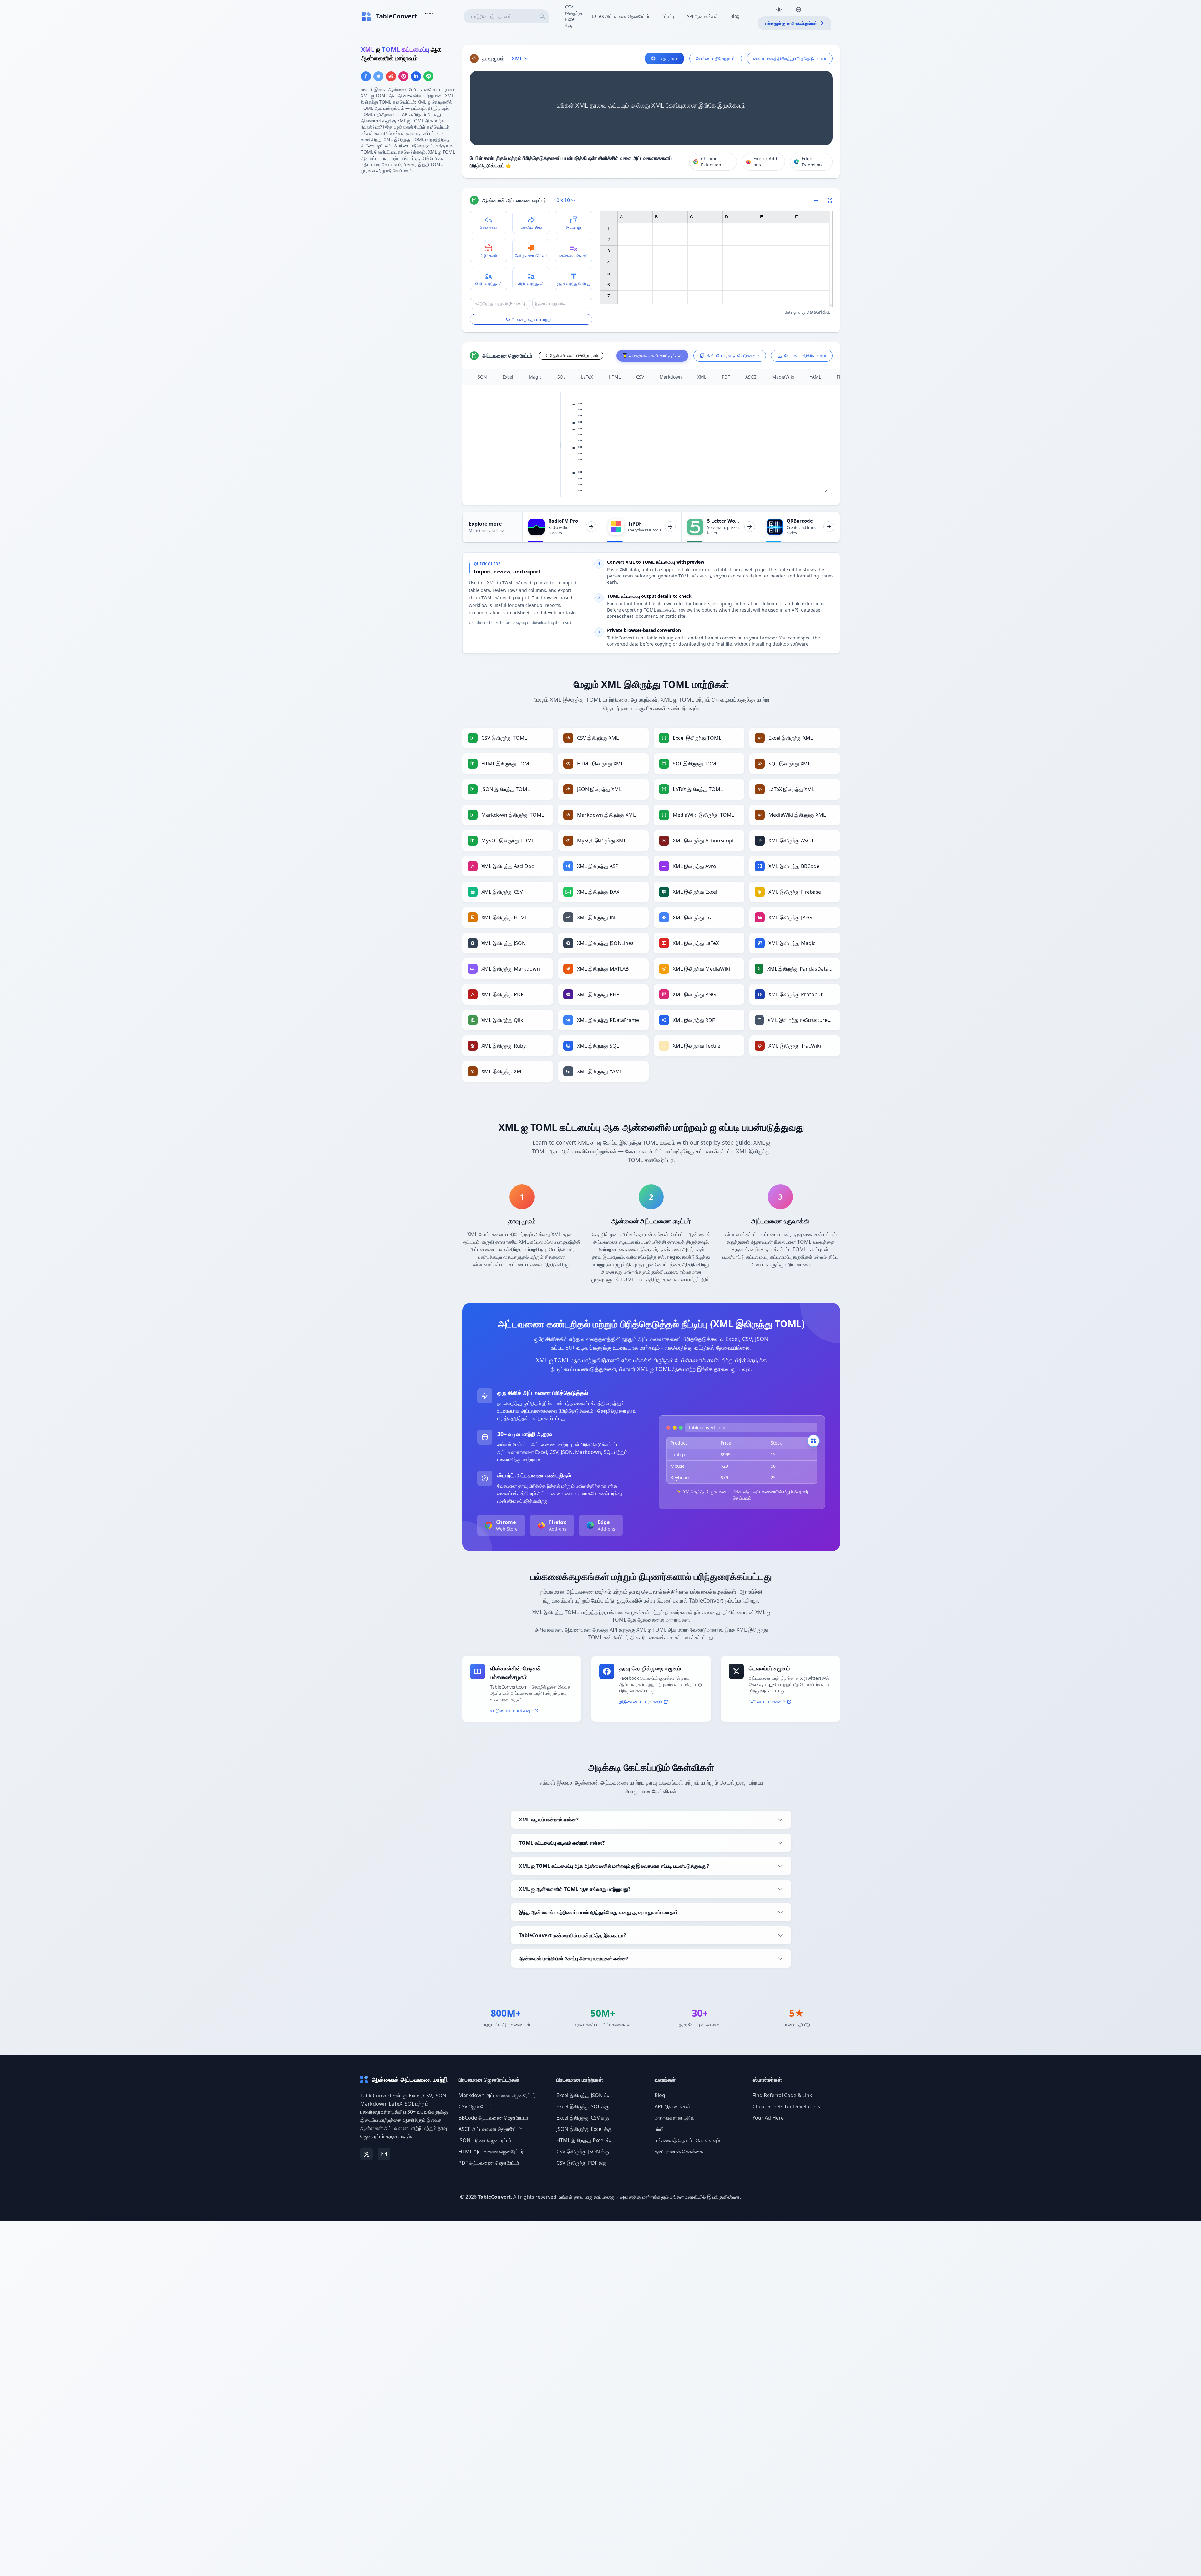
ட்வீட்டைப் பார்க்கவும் (767, 1702)
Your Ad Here (768, 2118)
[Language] (801, 9)
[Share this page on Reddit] (391, 76)
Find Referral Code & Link (782, 2095)
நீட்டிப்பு (668, 16)
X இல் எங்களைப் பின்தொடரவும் (574, 356)
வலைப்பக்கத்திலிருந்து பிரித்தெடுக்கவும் (790, 58)
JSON (482, 377)
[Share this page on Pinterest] (403, 76)
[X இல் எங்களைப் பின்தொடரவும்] (367, 2154)
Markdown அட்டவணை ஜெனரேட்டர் (497, 2095)
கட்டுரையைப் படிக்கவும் (511, 1710)
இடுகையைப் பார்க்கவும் (641, 1702)
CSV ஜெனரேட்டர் (476, 2106)
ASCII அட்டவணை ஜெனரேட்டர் (490, 2129)
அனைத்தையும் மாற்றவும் (534, 319)
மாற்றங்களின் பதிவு (674, 2118)
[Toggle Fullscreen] (830, 200)
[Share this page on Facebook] (366, 76)
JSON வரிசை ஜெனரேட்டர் (485, 2140)
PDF (726, 377)
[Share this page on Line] (428, 76)
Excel (508, 377)
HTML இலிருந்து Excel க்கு (585, 2140)
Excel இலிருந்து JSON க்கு (584, 2095)
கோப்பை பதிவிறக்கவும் (805, 356)
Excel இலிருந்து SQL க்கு (583, 2106)
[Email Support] (384, 2154)
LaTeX (587, 377)
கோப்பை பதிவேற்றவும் (716, 58)
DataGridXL (818, 312)
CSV (640, 377)
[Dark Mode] (779, 9)
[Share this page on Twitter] (378, 76)
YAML (815, 377)
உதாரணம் (669, 58)
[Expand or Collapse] (818, 200)
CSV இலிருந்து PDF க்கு (581, 2163)
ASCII (751, 377)
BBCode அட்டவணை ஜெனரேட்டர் (493, 2118)
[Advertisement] (408, 223)
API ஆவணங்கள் (702, 16)
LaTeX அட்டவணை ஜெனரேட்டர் (621, 16)
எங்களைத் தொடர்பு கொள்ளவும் (687, 2140)
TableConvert (494, 2197)
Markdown (671, 377)
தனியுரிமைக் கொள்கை (679, 2152)
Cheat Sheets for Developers (786, 2106)
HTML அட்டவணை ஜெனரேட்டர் (491, 2152)
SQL (561, 377)
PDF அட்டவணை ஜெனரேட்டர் (489, 2163)
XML (702, 377)
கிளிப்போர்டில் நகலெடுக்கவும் (733, 356)
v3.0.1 (429, 13)
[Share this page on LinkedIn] (416, 76)
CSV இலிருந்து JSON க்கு (583, 2152)
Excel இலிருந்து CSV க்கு (583, 2118)
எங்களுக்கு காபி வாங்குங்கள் (791, 23)
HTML (615, 377)
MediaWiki (783, 377)
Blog (735, 16)
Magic (535, 377)
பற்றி (659, 2129)
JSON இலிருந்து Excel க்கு (584, 2129)
